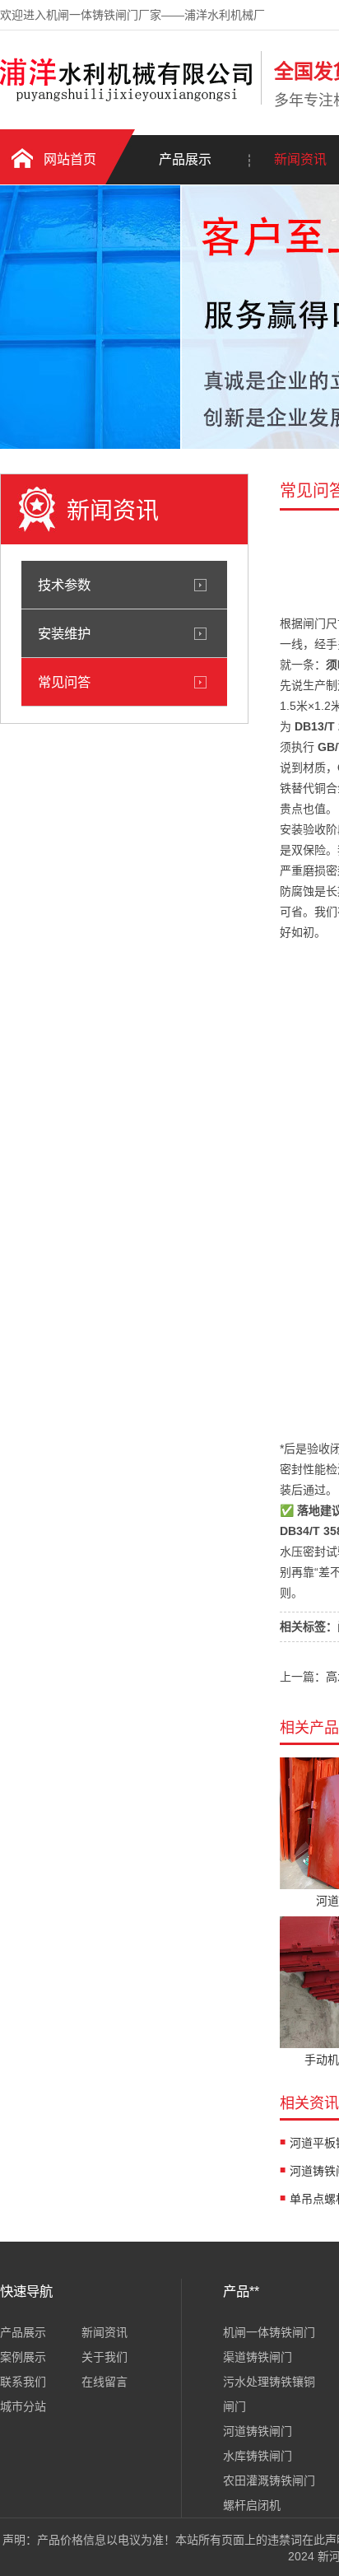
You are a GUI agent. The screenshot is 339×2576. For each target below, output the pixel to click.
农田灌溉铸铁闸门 (269, 2480)
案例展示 (23, 2357)
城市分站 (23, 2406)
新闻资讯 (104, 2332)
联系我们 (23, 2382)
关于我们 (104, 2357)
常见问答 (64, 682)
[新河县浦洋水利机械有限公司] (126, 101)
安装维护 (64, 633)
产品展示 (185, 159)
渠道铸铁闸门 (258, 2357)
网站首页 (70, 159)
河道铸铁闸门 (258, 2431)
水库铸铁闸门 (258, 2456)
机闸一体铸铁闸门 (269, 2332)
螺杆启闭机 (252, 2505)
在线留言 (104, 2382)
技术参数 (64, 585)
